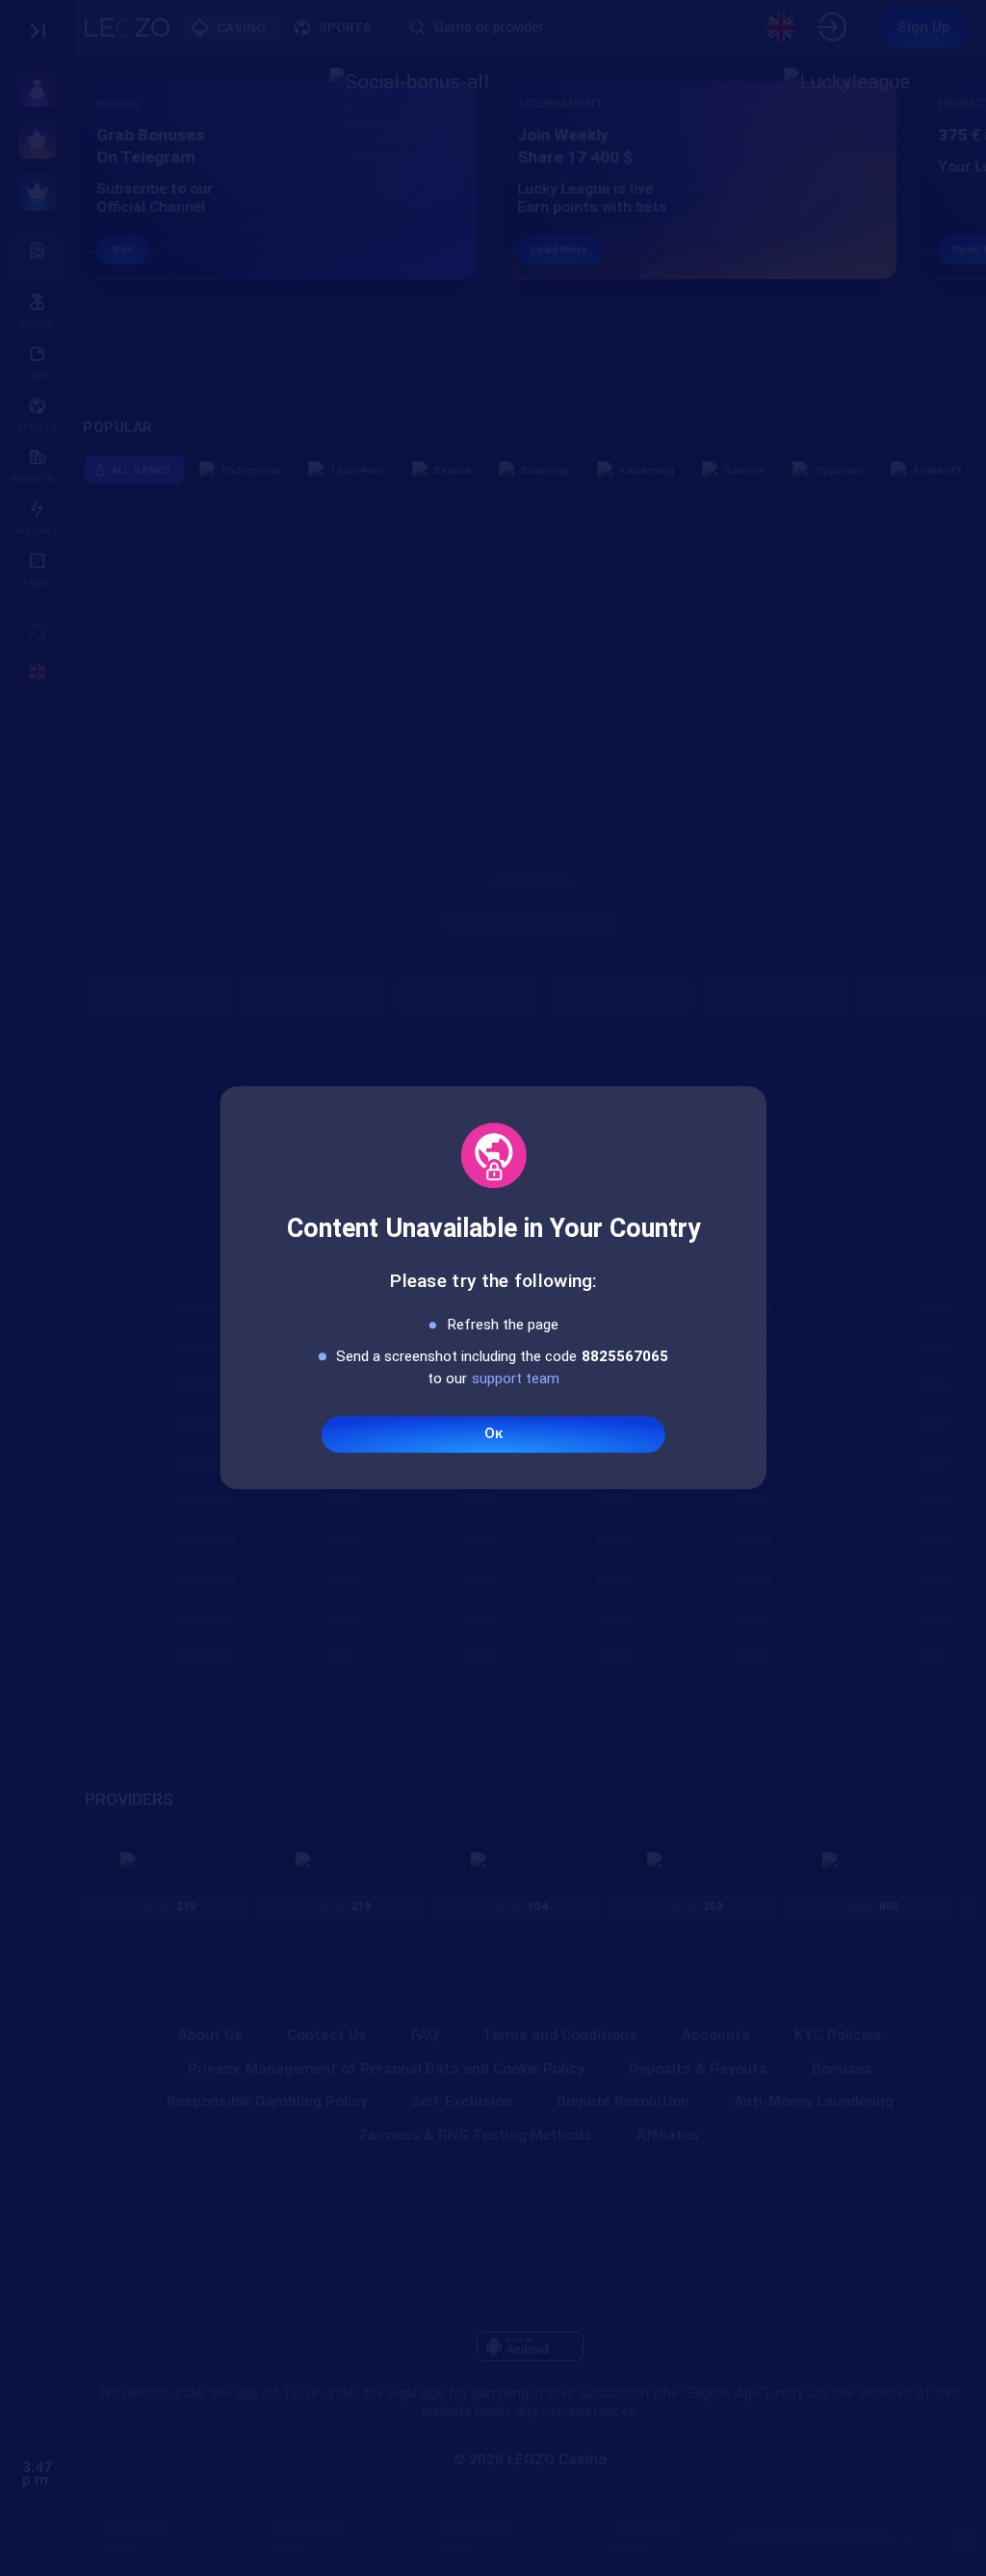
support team (516, 1378)
